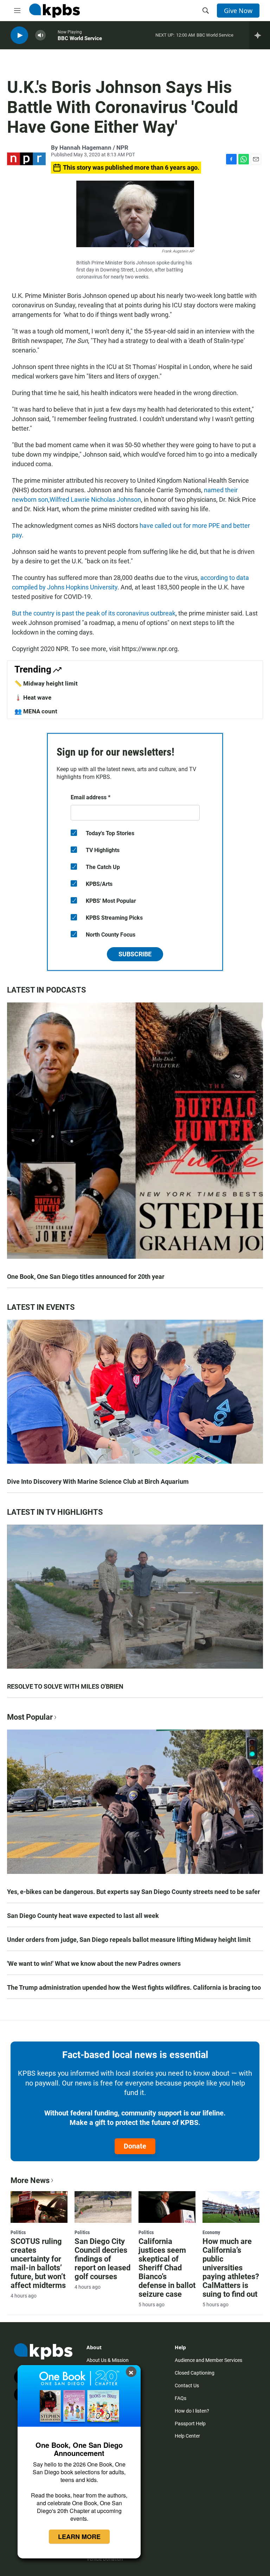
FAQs (181, 2398)
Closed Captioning (195, 2373)
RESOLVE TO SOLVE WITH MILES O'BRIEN (65, 1686)
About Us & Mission (108, 2360)
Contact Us (187, 2386)
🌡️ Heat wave (33, 698)
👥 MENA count (36, 711)
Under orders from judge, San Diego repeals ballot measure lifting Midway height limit (129, 1940)
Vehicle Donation (105, 2559)
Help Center (187, 2436)
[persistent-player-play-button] (19, 35)
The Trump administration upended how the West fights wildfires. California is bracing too (134, 1987)
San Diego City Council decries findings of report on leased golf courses (102, 2259)
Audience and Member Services (208, 2360)
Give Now (238, 11)
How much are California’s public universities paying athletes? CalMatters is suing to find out (231, 2268)
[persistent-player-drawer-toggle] (260, 35)
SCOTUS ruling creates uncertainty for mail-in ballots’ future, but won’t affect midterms (38, 2263)
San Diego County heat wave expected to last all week (83, 1916)
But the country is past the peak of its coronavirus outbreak (94, 613)
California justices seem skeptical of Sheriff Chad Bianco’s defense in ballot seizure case (167, 2268)
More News (30, 2180)
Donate (135, 2146)
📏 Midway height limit (46, 683)
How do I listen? (192, 2411)
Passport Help (190, 2424)
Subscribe (135, 954)
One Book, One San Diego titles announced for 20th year (86, 1277)
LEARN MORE (79, 2537)
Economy (211, 2232)
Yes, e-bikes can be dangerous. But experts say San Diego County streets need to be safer (134, 1892)
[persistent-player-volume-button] (40, 35)
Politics (18, 2232)
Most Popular (30, 1717)
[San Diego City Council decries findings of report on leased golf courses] (103, 2207)
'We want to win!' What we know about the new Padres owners (94, 1964)
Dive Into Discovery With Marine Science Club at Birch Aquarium (98, 1481)
